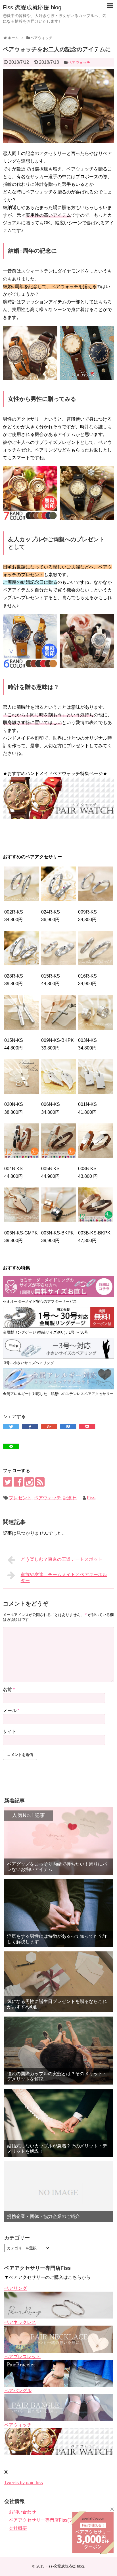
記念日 (70, 1498)
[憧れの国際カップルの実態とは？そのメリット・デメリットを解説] (58, 2051)
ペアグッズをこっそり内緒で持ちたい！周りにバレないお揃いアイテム (57, 1867)
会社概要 (18, 2528)
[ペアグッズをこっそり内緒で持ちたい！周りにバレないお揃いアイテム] (58, 1841)
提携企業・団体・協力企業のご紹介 (43, 2216)
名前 (9, 1690)
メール (11, 1710)
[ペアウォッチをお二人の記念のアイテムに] (68, 1427)
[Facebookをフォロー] (18, 1482)
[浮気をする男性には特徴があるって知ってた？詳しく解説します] (58, 1913)
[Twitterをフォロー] (8, 1482)
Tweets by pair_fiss (24, 2483)
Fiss (91, 1498)
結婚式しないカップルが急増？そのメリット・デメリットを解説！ (57, 2149)
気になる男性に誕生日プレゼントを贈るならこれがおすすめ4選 (57, 2004)
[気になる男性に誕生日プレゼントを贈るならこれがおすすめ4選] (58, 1982)
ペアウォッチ (79, 62)
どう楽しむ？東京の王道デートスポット (62, 1559)
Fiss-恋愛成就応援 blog (32, 7)
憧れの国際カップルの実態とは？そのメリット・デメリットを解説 (57, 2076)
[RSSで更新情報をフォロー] (40, 1482)
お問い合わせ (22, 2512)
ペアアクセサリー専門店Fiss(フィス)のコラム (55, 2520)
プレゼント (20, 1498)
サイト (10, 1731)
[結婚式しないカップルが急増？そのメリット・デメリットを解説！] (58, 2123)
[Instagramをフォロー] (29, 1482)
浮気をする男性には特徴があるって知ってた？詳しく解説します (57, 1939)
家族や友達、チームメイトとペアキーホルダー (64, 1577)
